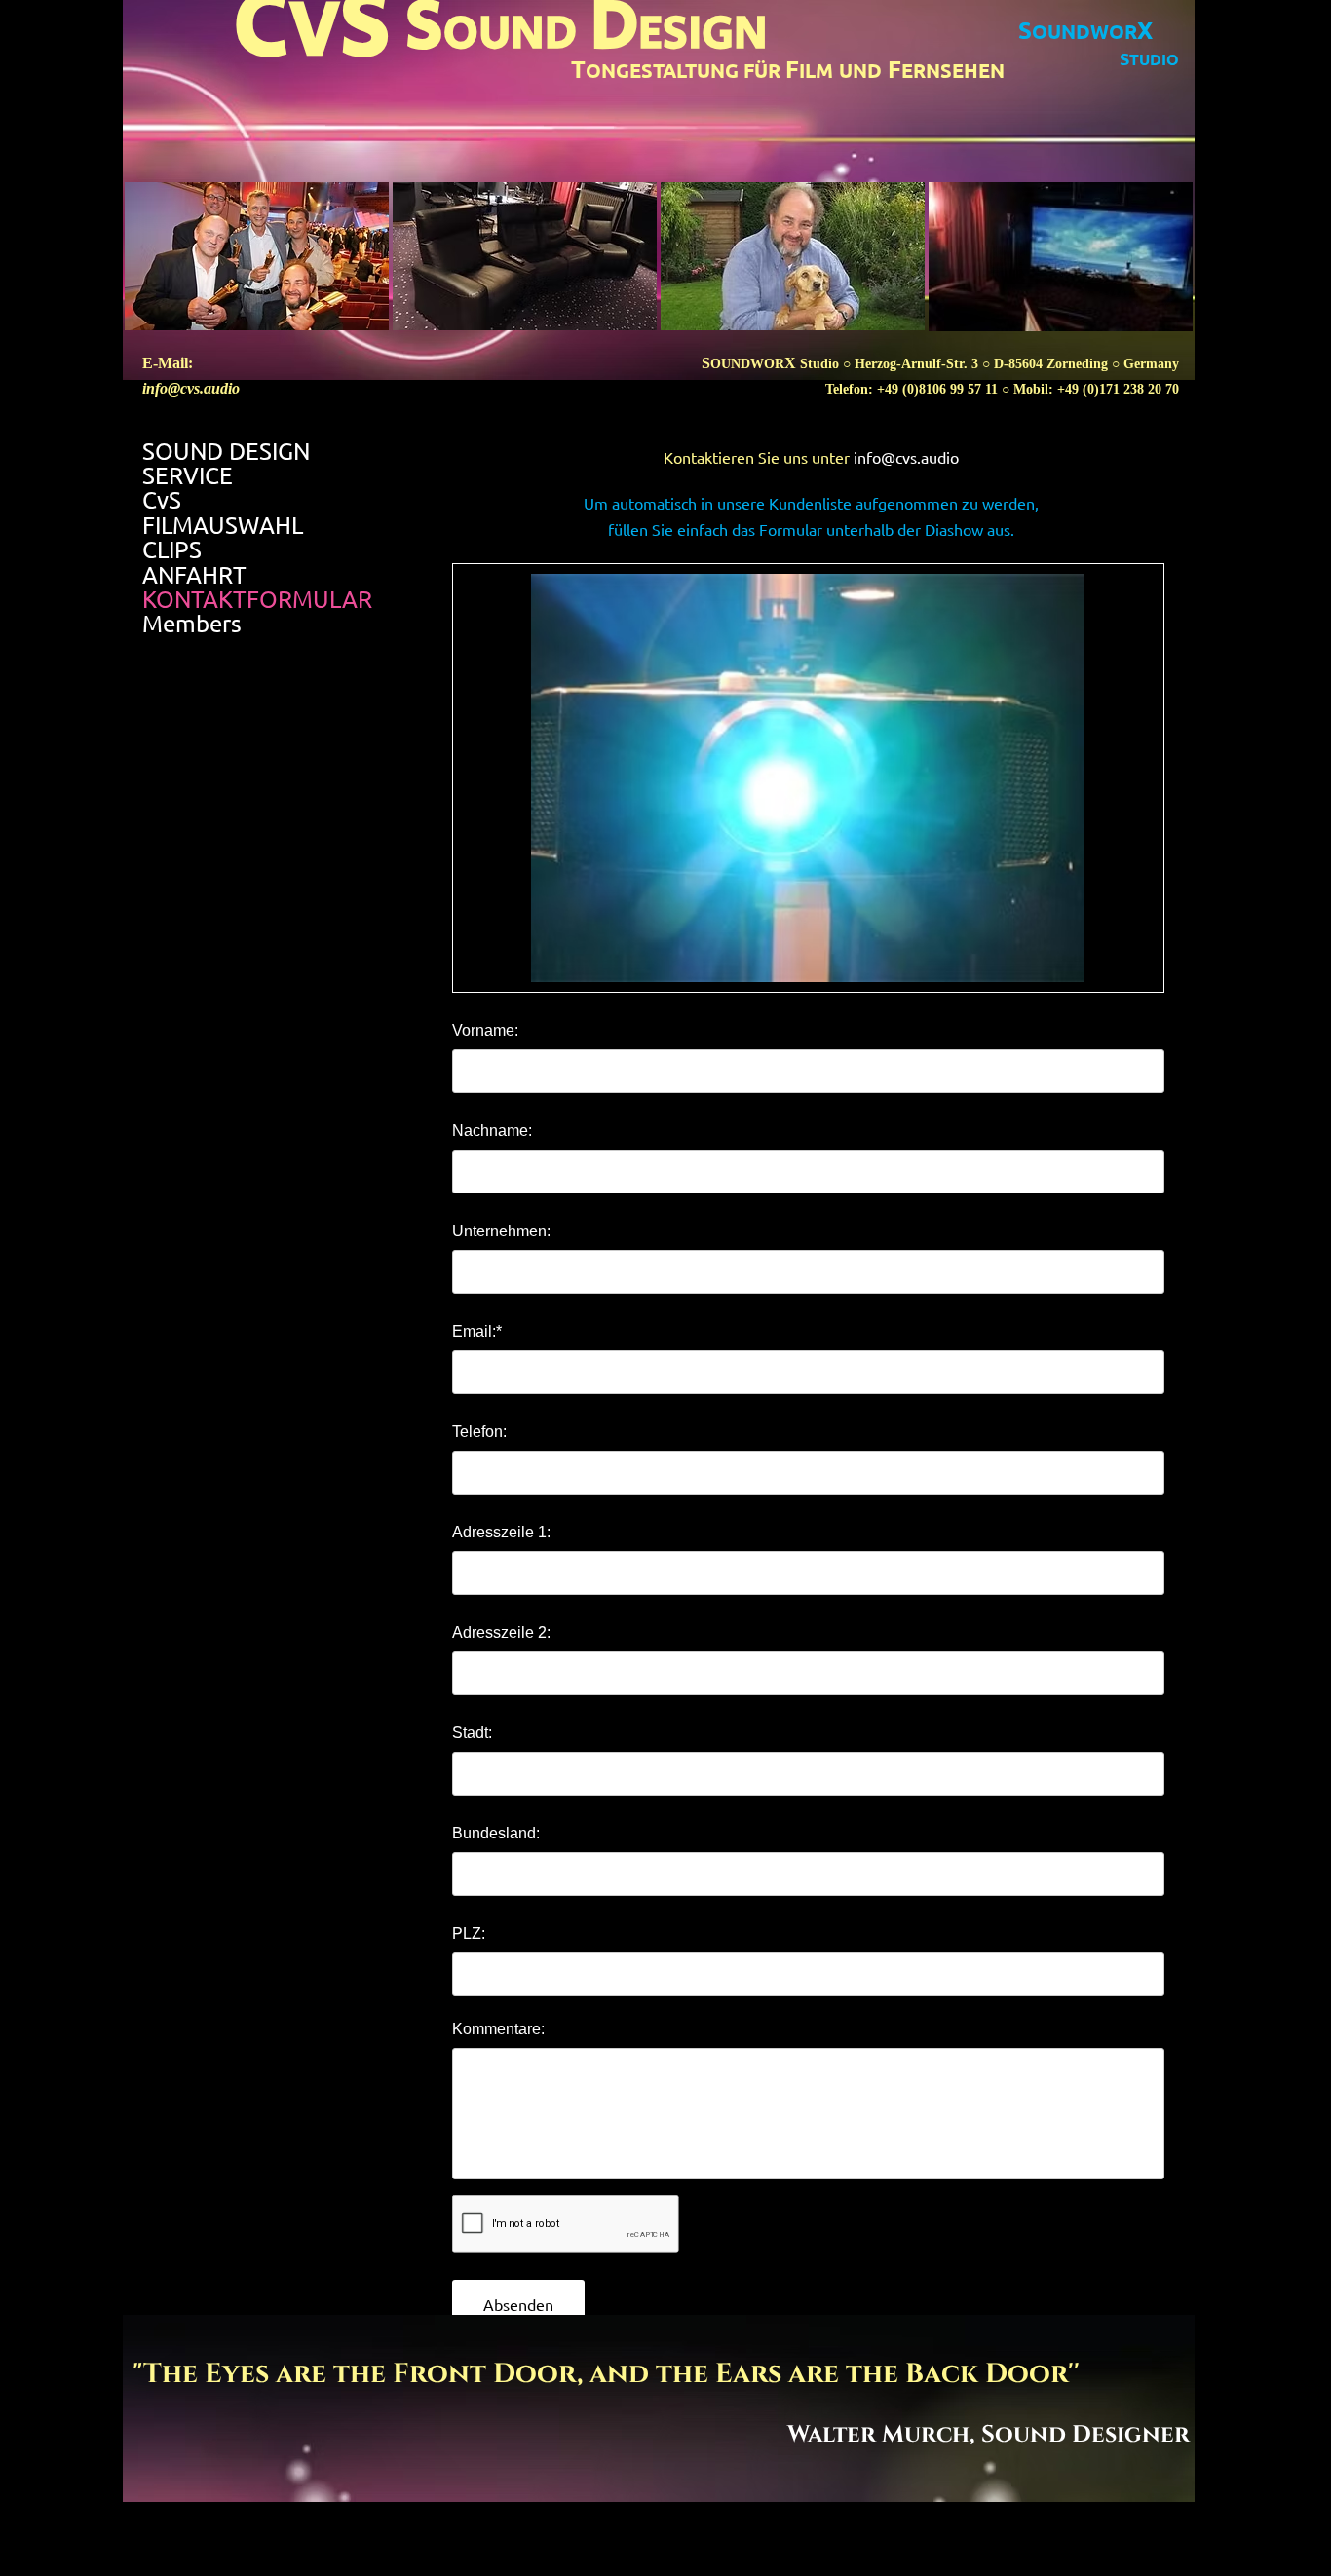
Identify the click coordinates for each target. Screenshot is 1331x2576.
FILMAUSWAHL (223, 525)
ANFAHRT (194, 575)
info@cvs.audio (191, 388)
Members (192, 624)
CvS (162, 500)
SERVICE (188, 475)
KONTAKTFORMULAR (257, 599)
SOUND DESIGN (226, 451)
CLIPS (172, 549)
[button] (807, 778)
